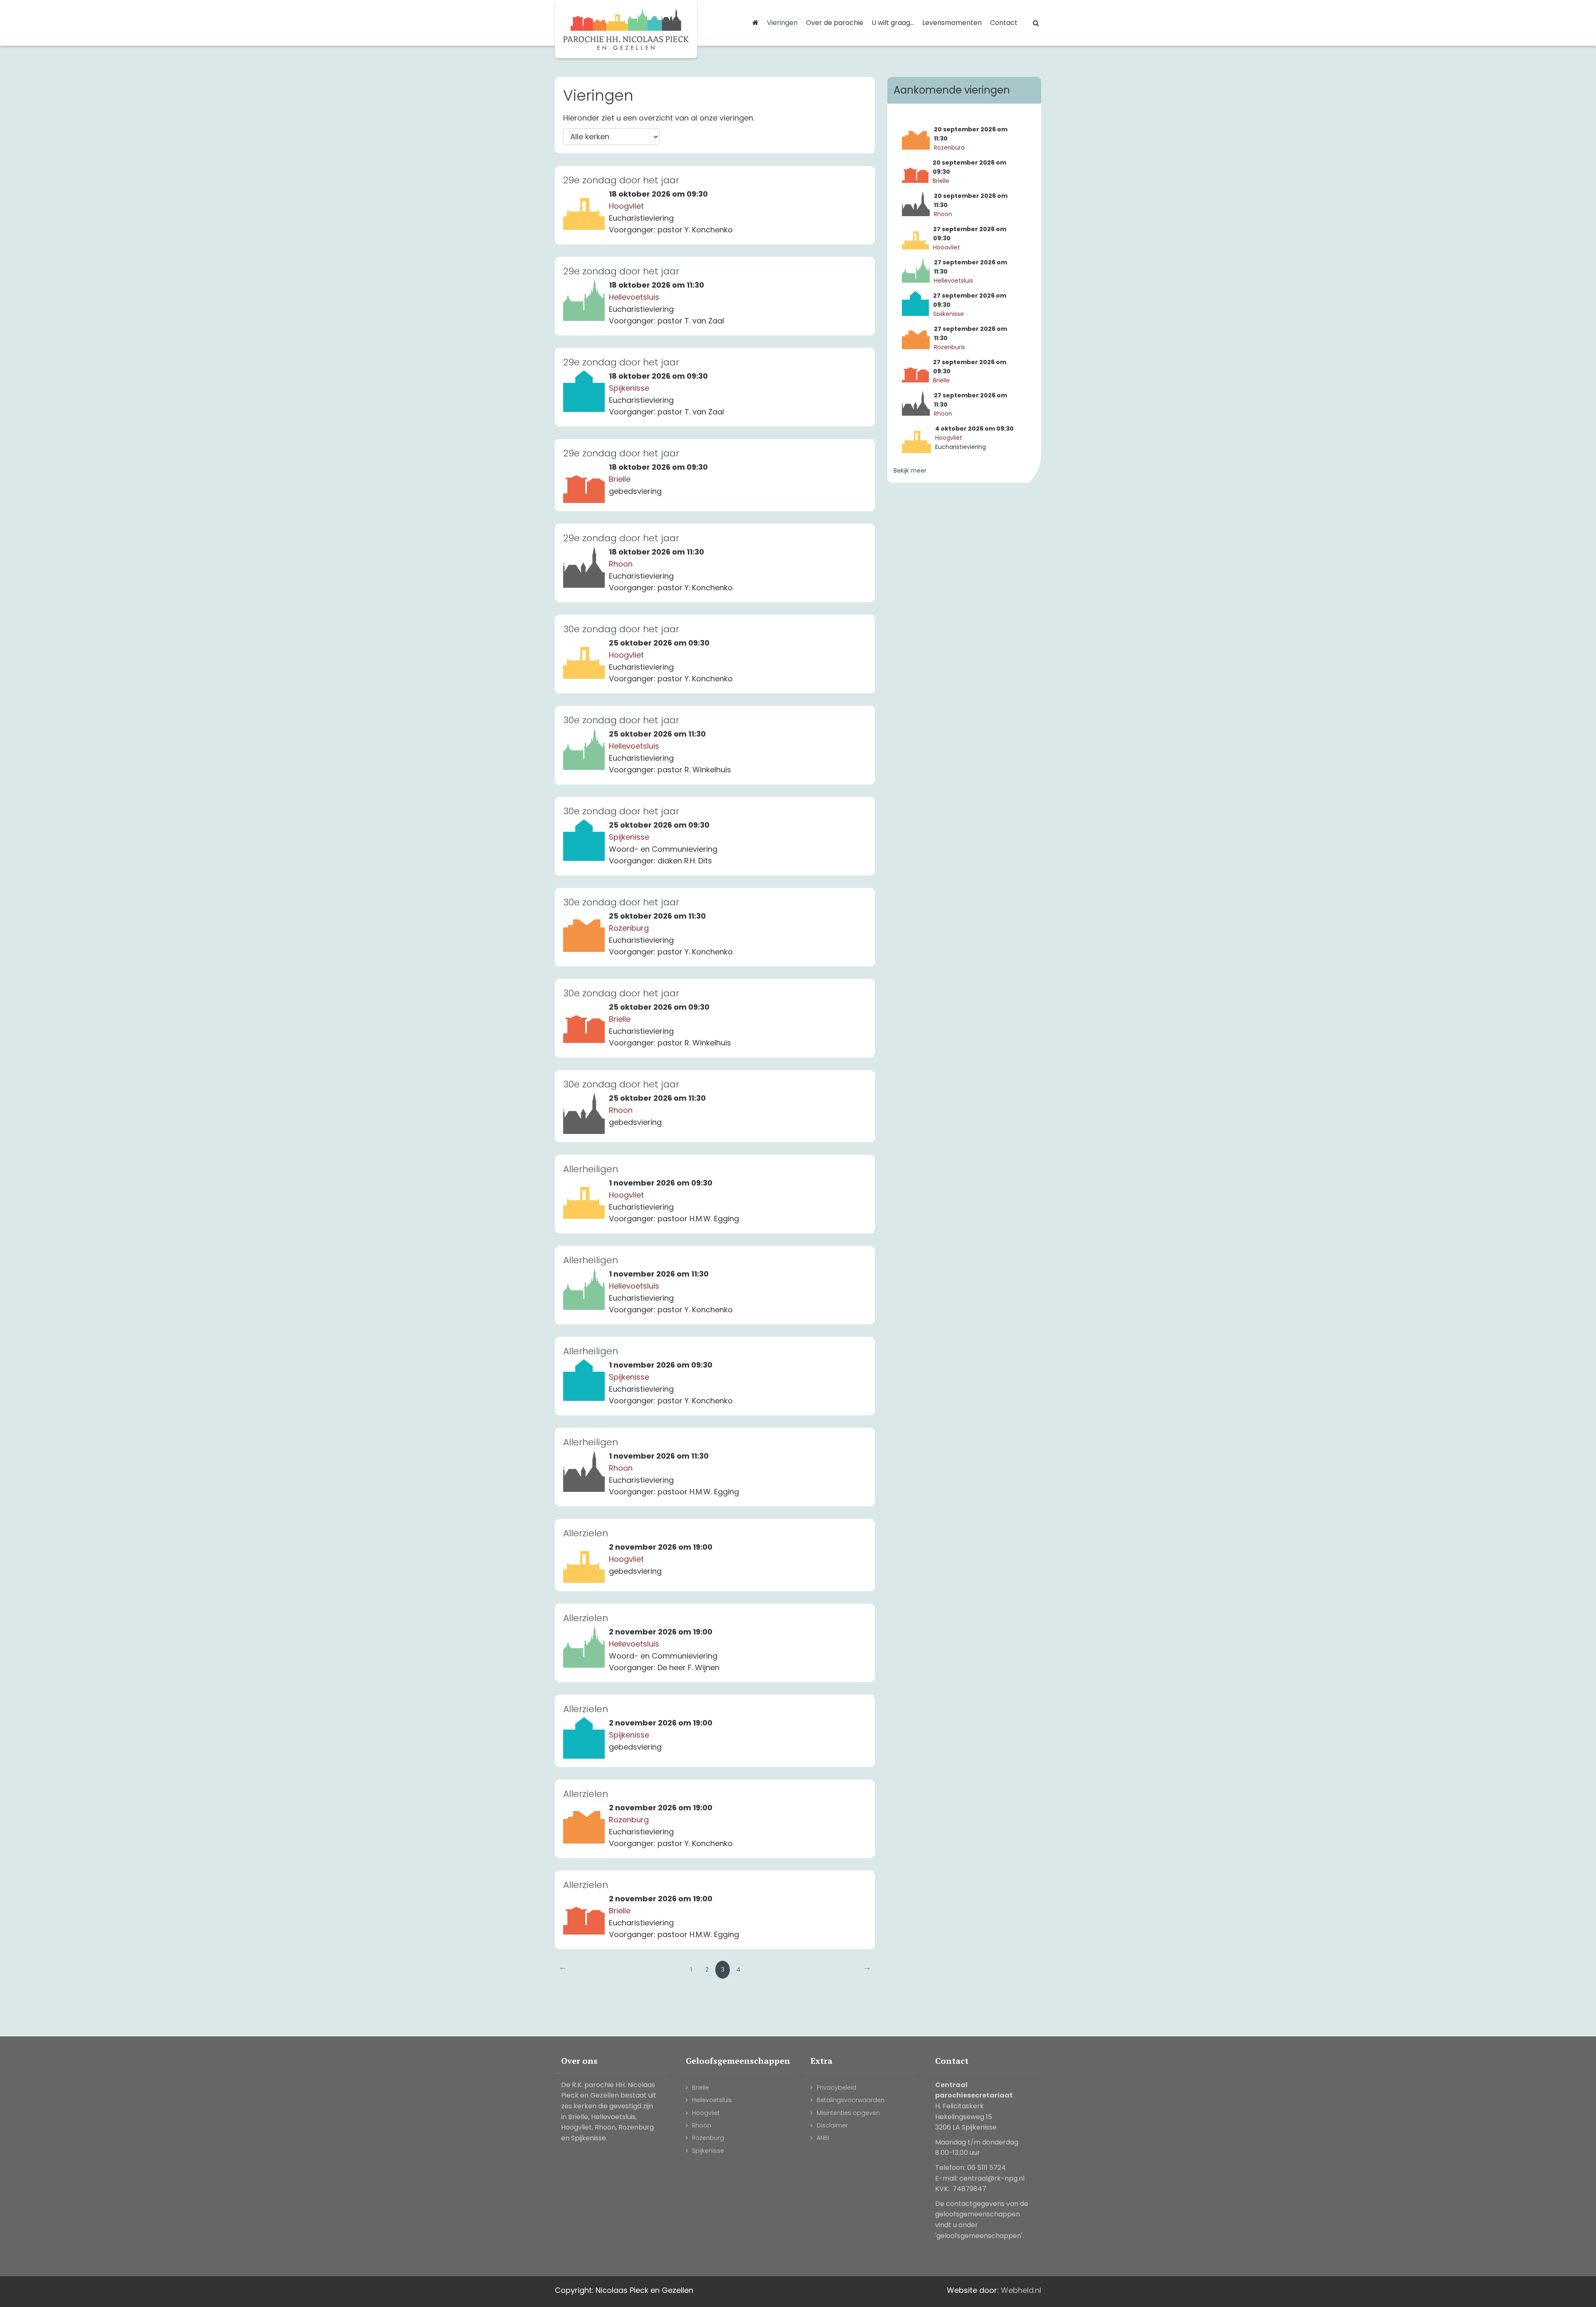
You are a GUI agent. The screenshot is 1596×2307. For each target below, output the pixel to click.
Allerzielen (586, 1533)
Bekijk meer (910, 471)
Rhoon (702, 2125)
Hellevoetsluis (712, 2100)
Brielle (701, 2088)
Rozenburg (708, 2138)
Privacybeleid (836, 2088)
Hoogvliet (706, 2113)
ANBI (823, 2138)
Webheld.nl (1021, 2290)
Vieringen (782, 23)
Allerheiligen (591, 1169)
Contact (1004, 23)
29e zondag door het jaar (621, 180)
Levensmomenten (952, 23)
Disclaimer (832, 2125)
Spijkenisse (708, 2151)
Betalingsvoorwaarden (851, 2100)
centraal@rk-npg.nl (992, 2178)
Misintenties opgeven (848, 2113)
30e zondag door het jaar (621, 629)
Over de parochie (835, 23)
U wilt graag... (893, 23)
